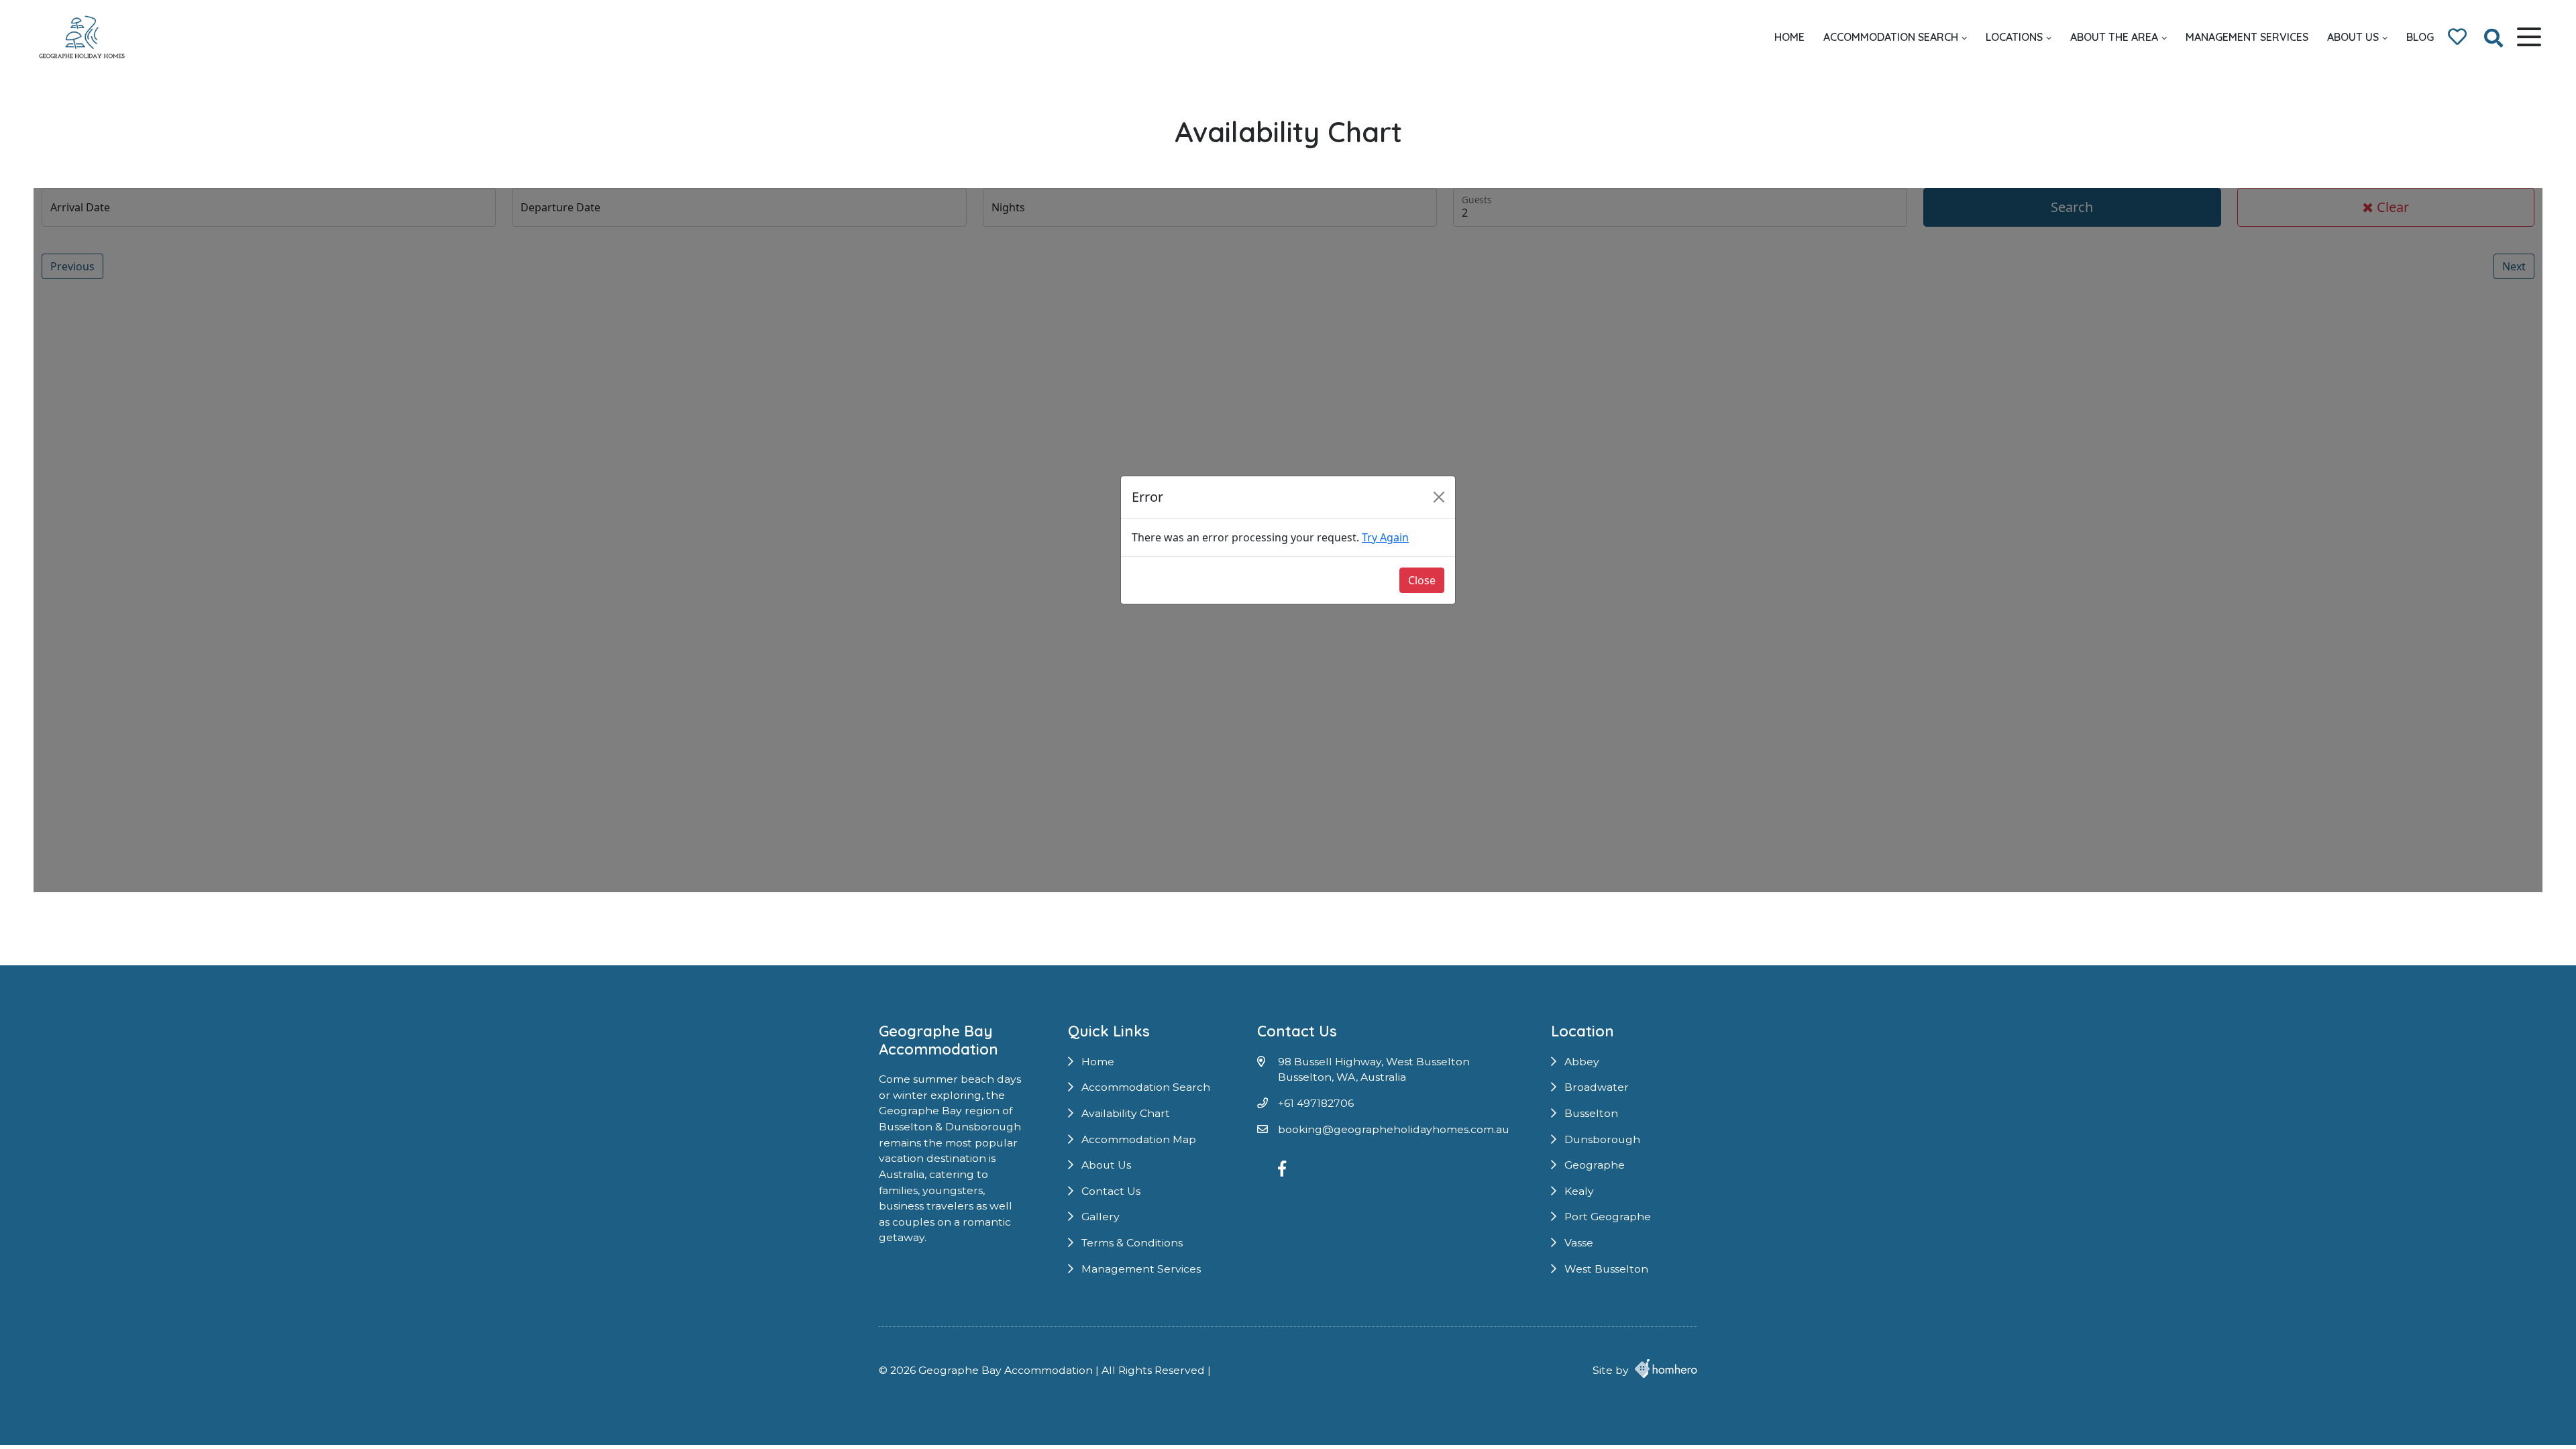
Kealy (1579, 1191)
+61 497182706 (1316, 1103)
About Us (2353, 37)
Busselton (1591, 1113)
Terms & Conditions (1132, 1243)
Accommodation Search (1891, 37)
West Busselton (1606, 1269)
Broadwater (1597, 1087)
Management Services (2247, 37)
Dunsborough (1602, 1139)
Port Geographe (1608, 1217)
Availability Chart (1126, 1113)
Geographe (1595, 1165)
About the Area (2114, 37)
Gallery (1101, 1217)
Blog (2420, 37)
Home (1789, 37)
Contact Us (1111, 1191)
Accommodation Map (1139, 1139)
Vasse (1579, 1243)
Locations (2014, 37)
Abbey (1582, 1062)
